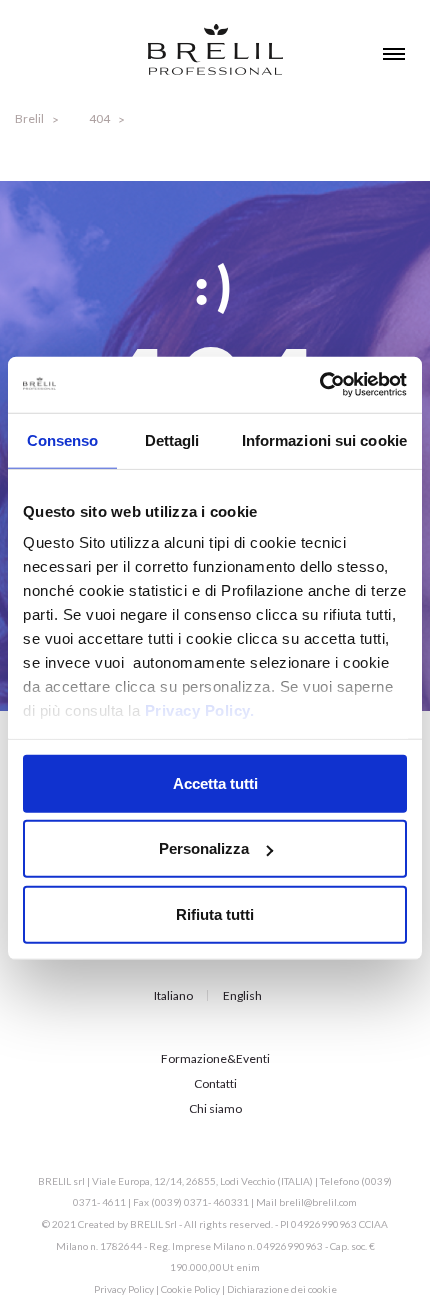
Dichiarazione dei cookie (282, 1289)
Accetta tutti (215, 782)
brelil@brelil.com (318, 1202)
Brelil (29, 118)
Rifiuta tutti (215, 913)
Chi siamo (215, 1108)
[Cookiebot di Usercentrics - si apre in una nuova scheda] (319, 385)
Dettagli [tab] (172, 439)
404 (99, 118)
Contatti (215, 1083)
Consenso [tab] (63, 439)
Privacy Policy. (200, 710)
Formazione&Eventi (215, 1058)
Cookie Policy (190, 1289)
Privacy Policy (124, 1289)
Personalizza (204, 848)
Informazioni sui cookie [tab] (324, 439)
